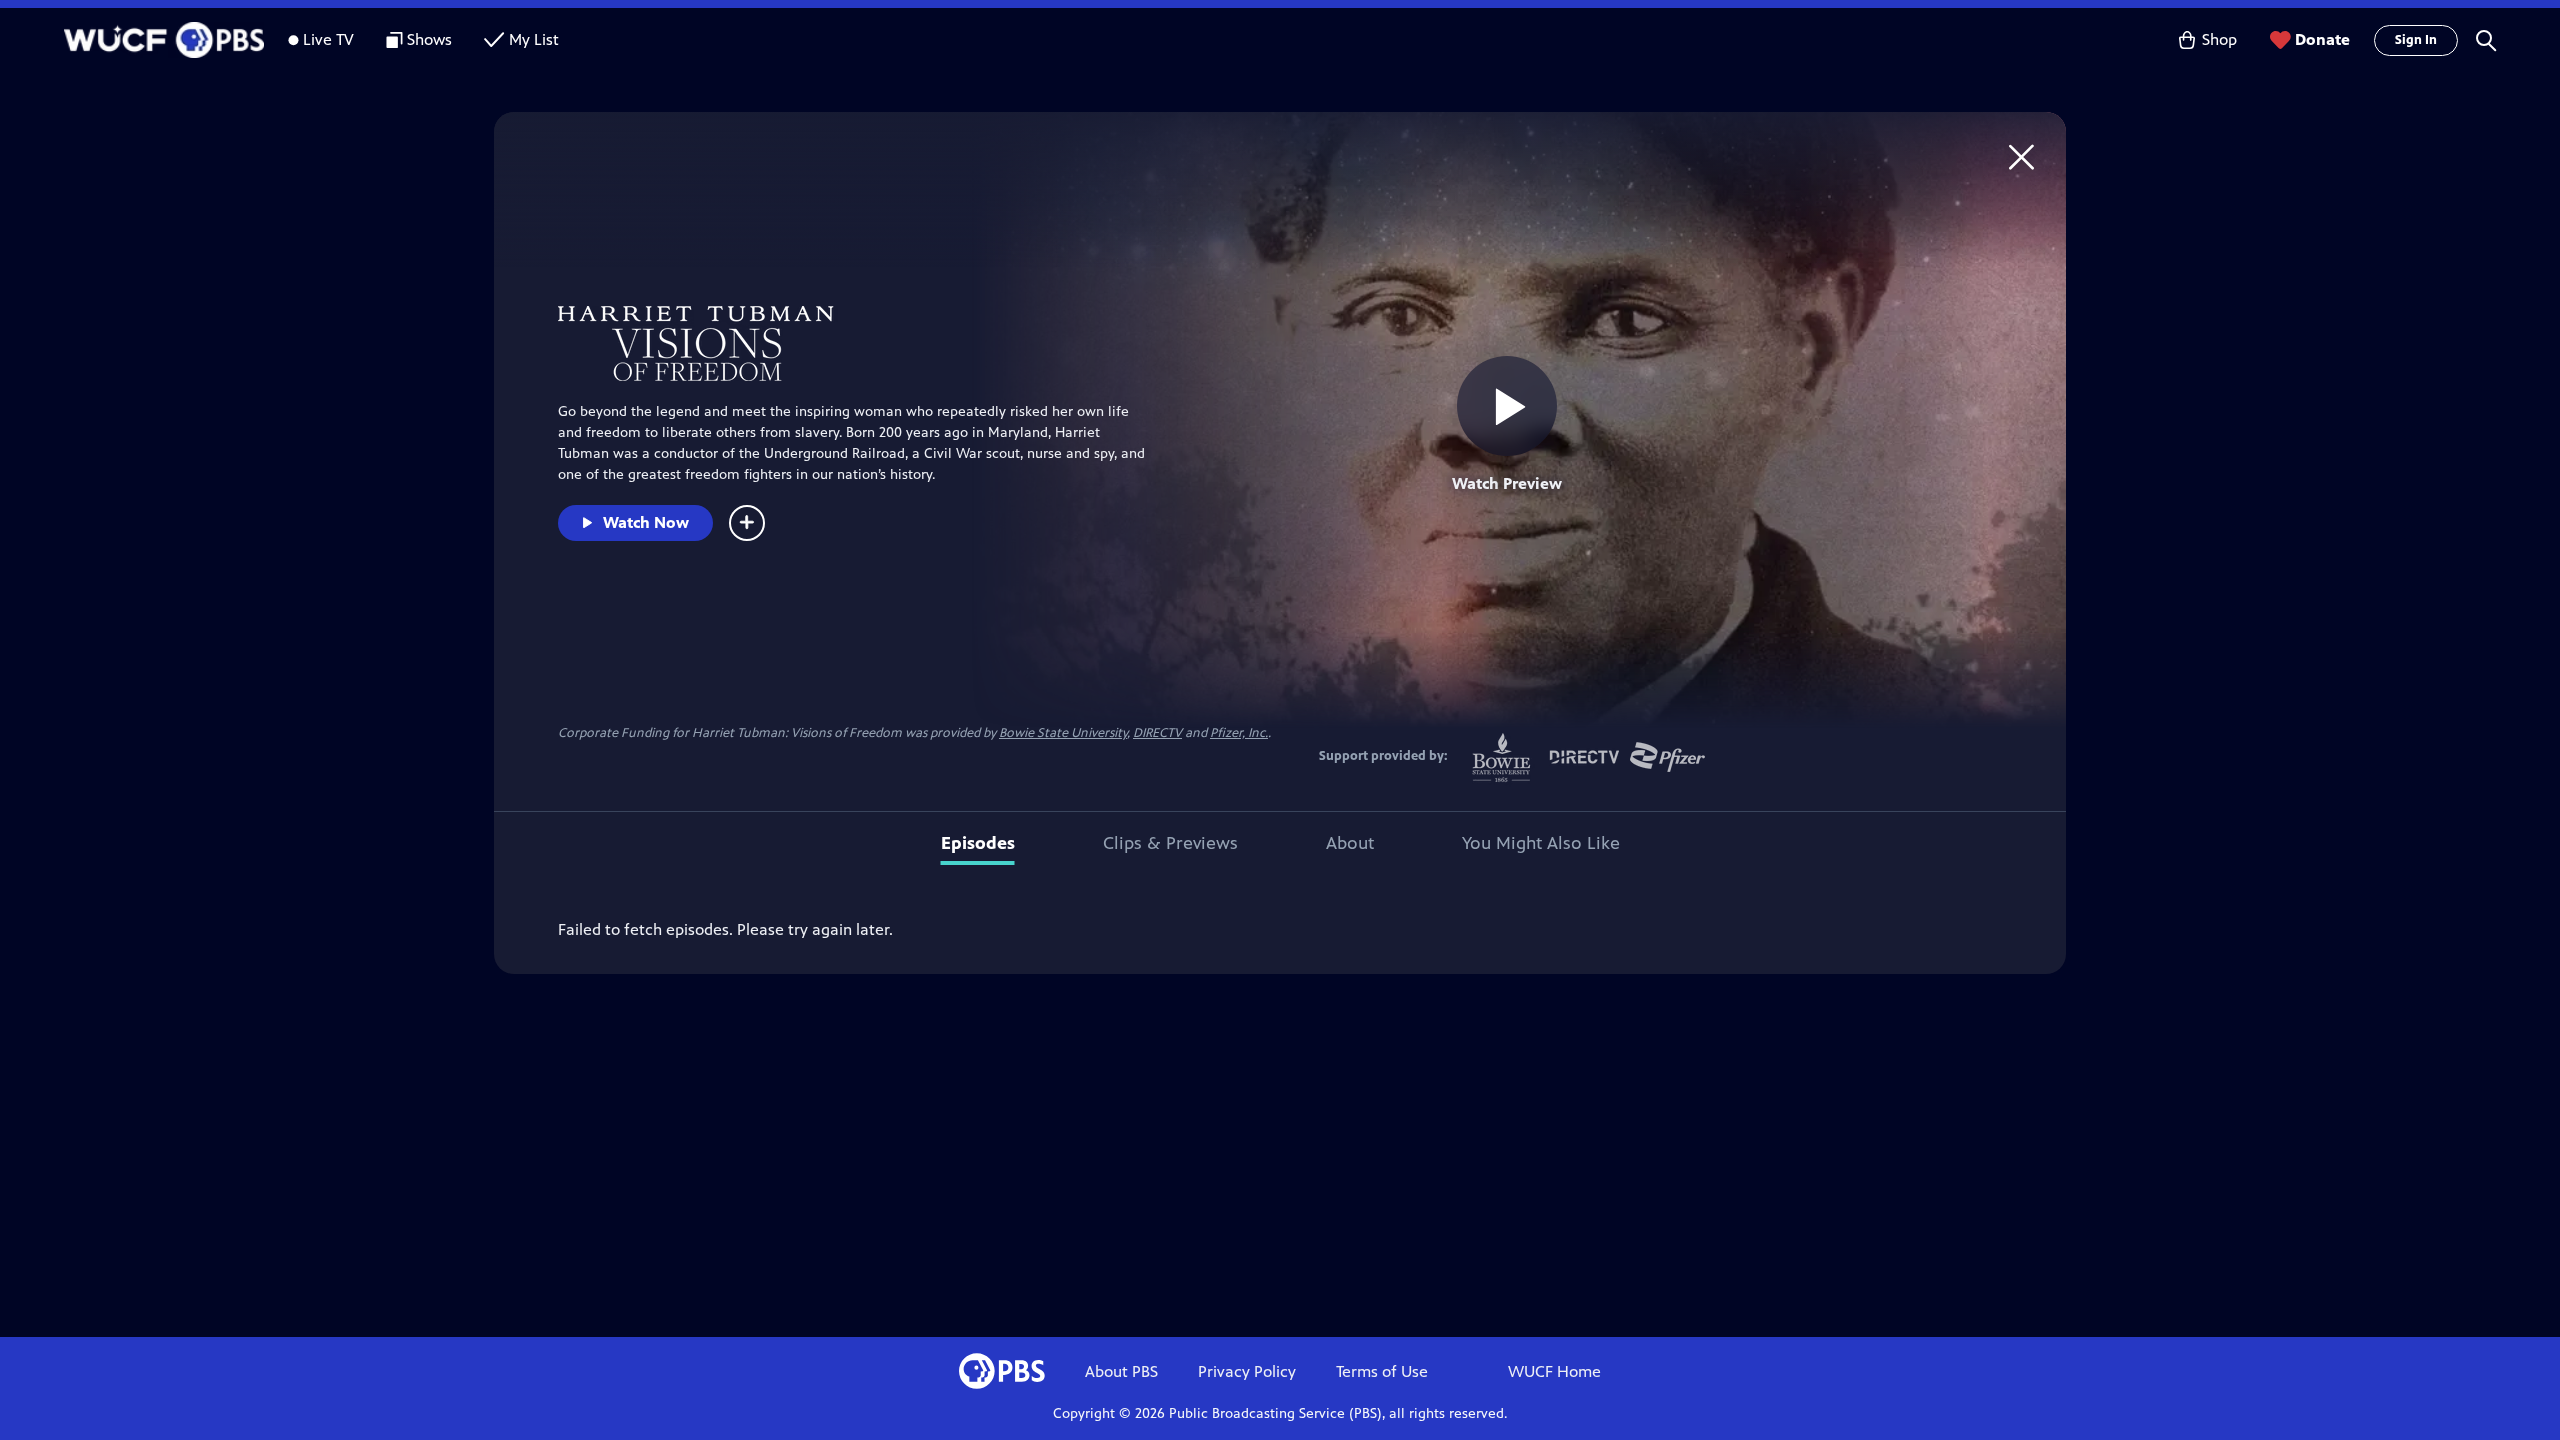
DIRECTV (1157, 733)
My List (534, 39)
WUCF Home (1554, 1371)
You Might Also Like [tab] (1541, 843)
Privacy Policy (1247, 1371)
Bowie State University (1063, 733)
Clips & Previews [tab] (1170, 843)
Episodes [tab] (978, 843)
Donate (2322, 39)
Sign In (2416, 40)
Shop (2219, 39)
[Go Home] (2021, 156)
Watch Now (646, 522)
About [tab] (1350, 843)
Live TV (328, 39)
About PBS (1121, 1371)
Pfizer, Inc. (1239, 733)
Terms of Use (1382, 1371)
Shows (429, 39)
